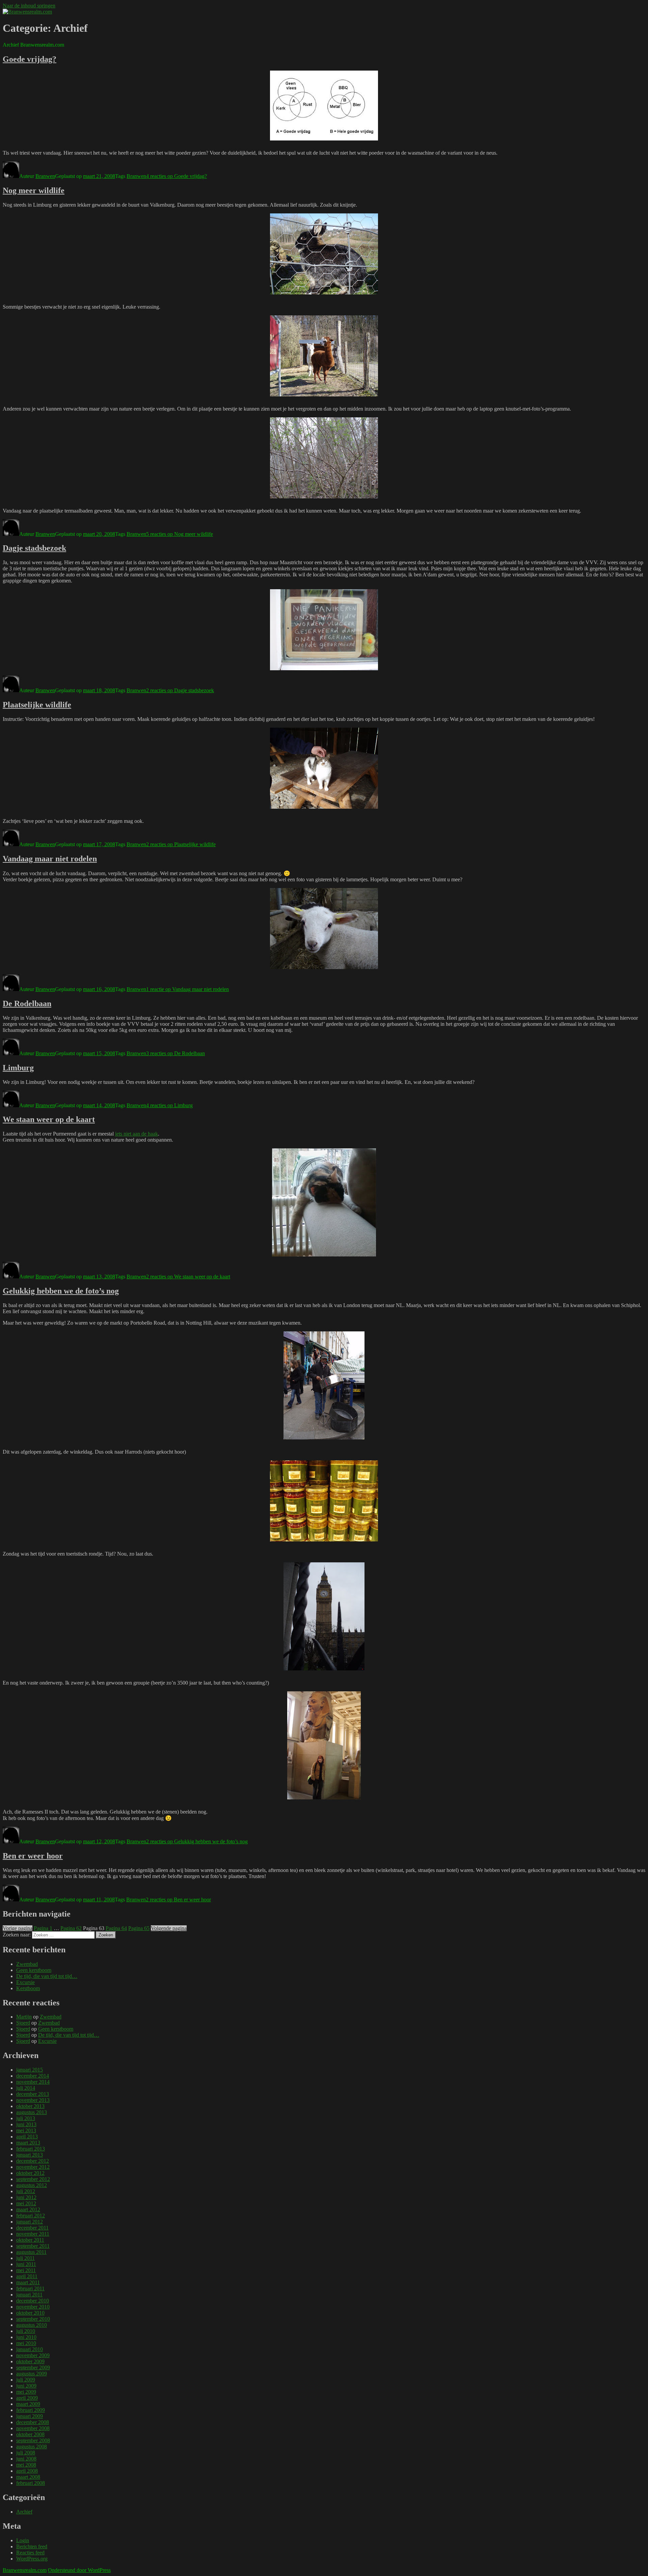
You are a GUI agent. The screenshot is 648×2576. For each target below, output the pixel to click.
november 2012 (33, 2167)
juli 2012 (26, 2191)
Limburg (18, 1068)
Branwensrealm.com (25, 2570)
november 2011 (33, 2234)
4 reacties (177, 176)
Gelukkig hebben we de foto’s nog (61, 1291)
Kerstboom (28, 1988)
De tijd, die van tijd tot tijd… (47, 1976)
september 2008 (33, 2440)
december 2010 (33, 2301)
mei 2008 (26, 2465)
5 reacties (180, 534)
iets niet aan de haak (137, 1134)
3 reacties (175, 1053)
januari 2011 (29, 2295)
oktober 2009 (30, 2361)
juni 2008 (26, 2459)
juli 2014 (26, 2088)
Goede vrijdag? (30, 59)
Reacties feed (30, 2553)
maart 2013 (28, 2143)
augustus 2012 (32, 2185)
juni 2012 (26, 2197)
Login (23, 2540)
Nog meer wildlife (34, 190)
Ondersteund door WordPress (79, 2570)
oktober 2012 (30, 2173)
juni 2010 (26, 2337)
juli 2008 (26, 2453)
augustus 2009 (32, 2374)
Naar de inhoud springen (29, 6)
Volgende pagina (169, 1928)
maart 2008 (28, 2477)
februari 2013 (31, 2149)
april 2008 (27, 2471)
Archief (24, 2512)
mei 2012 (26, 2203)
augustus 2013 (32, 2112)
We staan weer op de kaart (49, 1119)
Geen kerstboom (34, 1970)
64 (116, 1928)
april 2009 (27, 2398)
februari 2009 (31, 2410)
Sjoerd (23, 2023)
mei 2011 (26, 2270)
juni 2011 (26, 2264)
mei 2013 (26, 2130)
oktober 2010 (30, 2313)
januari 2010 (30, 2349)
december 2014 (33, 2076)
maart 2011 (28, 2282)
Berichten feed (32, 2546)
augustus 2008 (32, 2447)
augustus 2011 (31, 2252)
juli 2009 (26, 2380)
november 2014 (33, 2082)
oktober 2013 (30, 2106)
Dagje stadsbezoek (34, 548)
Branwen (45, 176)
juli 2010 (26, 2331)
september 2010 (33, 2319)
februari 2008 (31, 2483)
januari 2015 (30, 2070)
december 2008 (33, 2422)
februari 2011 (30, 2288)
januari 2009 (30, 2416)
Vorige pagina (18, 1928)
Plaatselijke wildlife (37, 705)
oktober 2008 (30, 2434)
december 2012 (33, 2161)
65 (139, 1928)
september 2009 (33, 2367)
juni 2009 (26, 2386)
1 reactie (187, 989)
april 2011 (27, 2276)
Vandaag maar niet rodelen (50, 859)
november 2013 (33, 2100)
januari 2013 (30, 2155)
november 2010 (33, 2307)
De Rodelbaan (27, 1004)
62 (71, 1928)
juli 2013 (26, 2118)
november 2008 (33, 2428)
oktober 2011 (30, 2240)
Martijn (24, 2017)
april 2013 (27, 2137)
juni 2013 (26, 2124)
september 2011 (33, 2246)
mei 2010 (26, 2343)
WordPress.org (32, 2559)
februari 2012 (31, 2216)
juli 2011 (25, 2258)
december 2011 (32, 2228)
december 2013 (33, 2094)
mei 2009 (26, 2392)
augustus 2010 (32, 2325)
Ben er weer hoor (33, 1856)
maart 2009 (28, 2404)
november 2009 (33, 2355)
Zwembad (27, 1964)
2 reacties (180, 690)
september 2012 (33, 2179)
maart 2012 (28, 2209)
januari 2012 (30, 2222)
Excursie (25, 1982)
